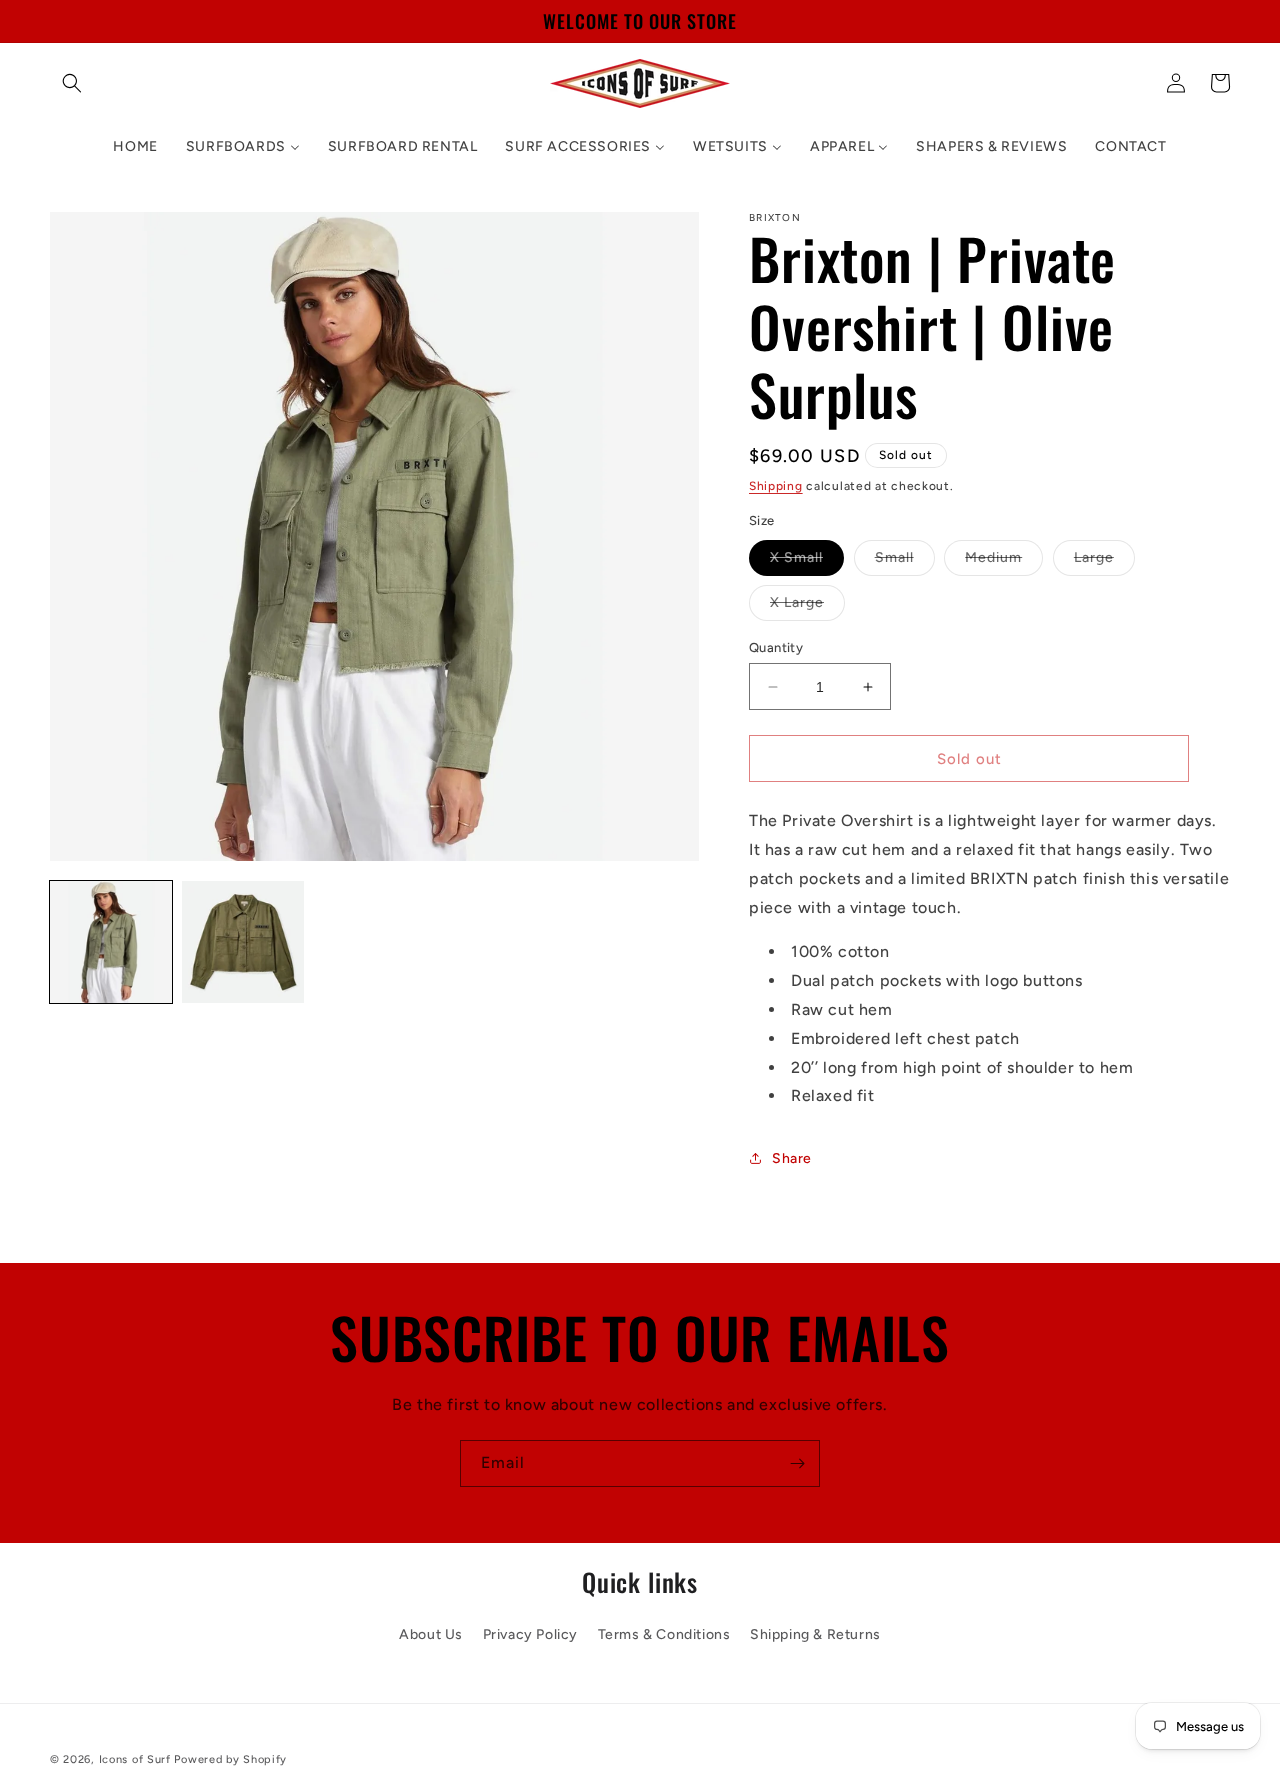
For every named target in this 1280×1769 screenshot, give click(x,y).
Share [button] (792, 1158)
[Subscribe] (797, 1463)
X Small (807, 562)
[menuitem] (135, 147)
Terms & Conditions (664, 1635)
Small (905, 562)
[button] (72, 83)
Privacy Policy (530, 1635)
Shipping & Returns (815, 1635)
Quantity (776, 647)
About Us (431, 1635)
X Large (807, 607)
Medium (1004, 562)
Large (1104, 562)
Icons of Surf (135, 1759)
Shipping (776, 486)
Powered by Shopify (230, 1759)
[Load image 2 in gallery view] (243, 942)
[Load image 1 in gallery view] (111, 942)
